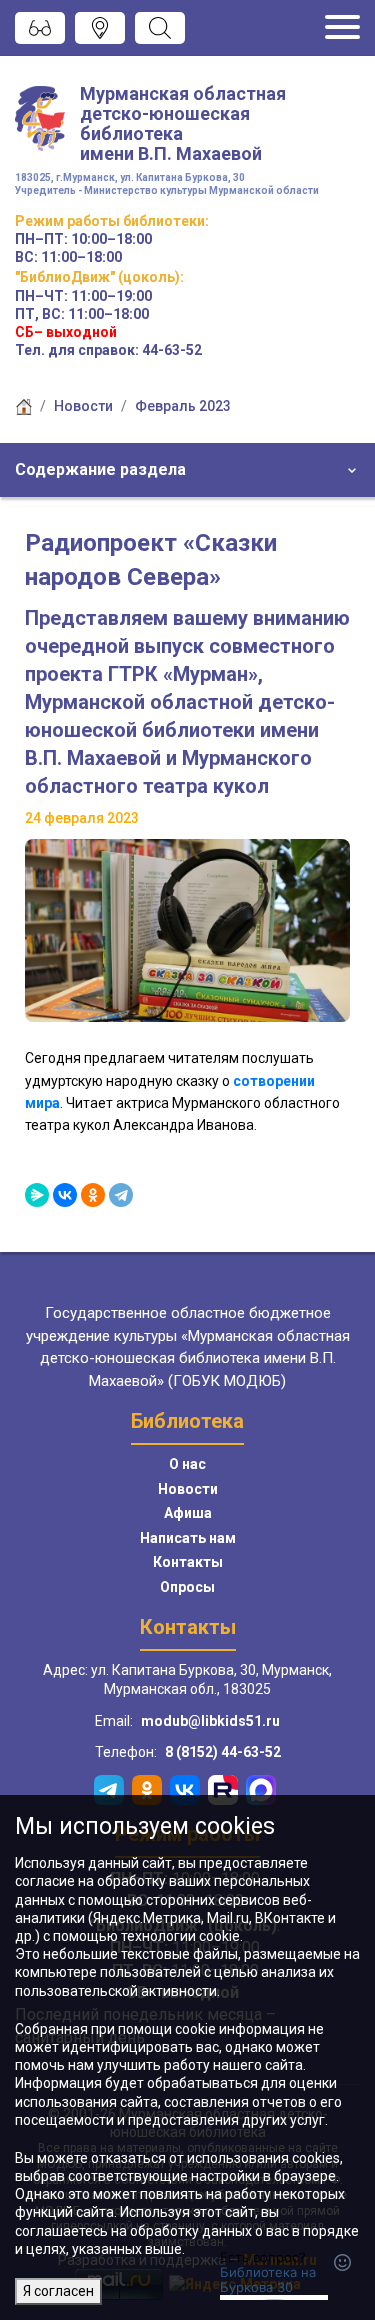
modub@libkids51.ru (210, 1721)
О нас (187, 1464)
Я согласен (58, 2291)
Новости (83, 406)
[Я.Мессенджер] (37, 1195)
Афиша (188, 1513)
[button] (187, 470)
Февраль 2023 (183, 406)
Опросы (187, 1587)
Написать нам (188, 1538)
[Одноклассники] (93, 1195)
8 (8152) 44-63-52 (223, 1752)
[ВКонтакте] (65, 1195)
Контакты (188, 1562)
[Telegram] (121, 1195)
